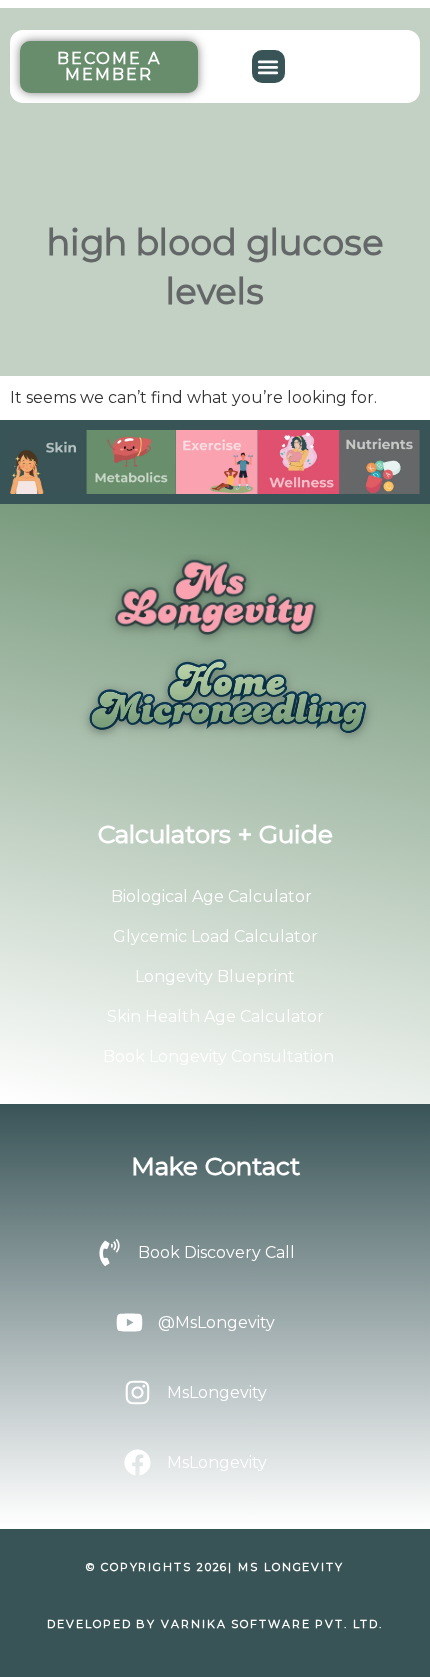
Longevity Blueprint (215, 976)
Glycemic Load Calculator (215, 936)
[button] (268, 66)
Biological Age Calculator (211, 896)
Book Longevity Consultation (218, 1056)
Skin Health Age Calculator (215, 1016)
